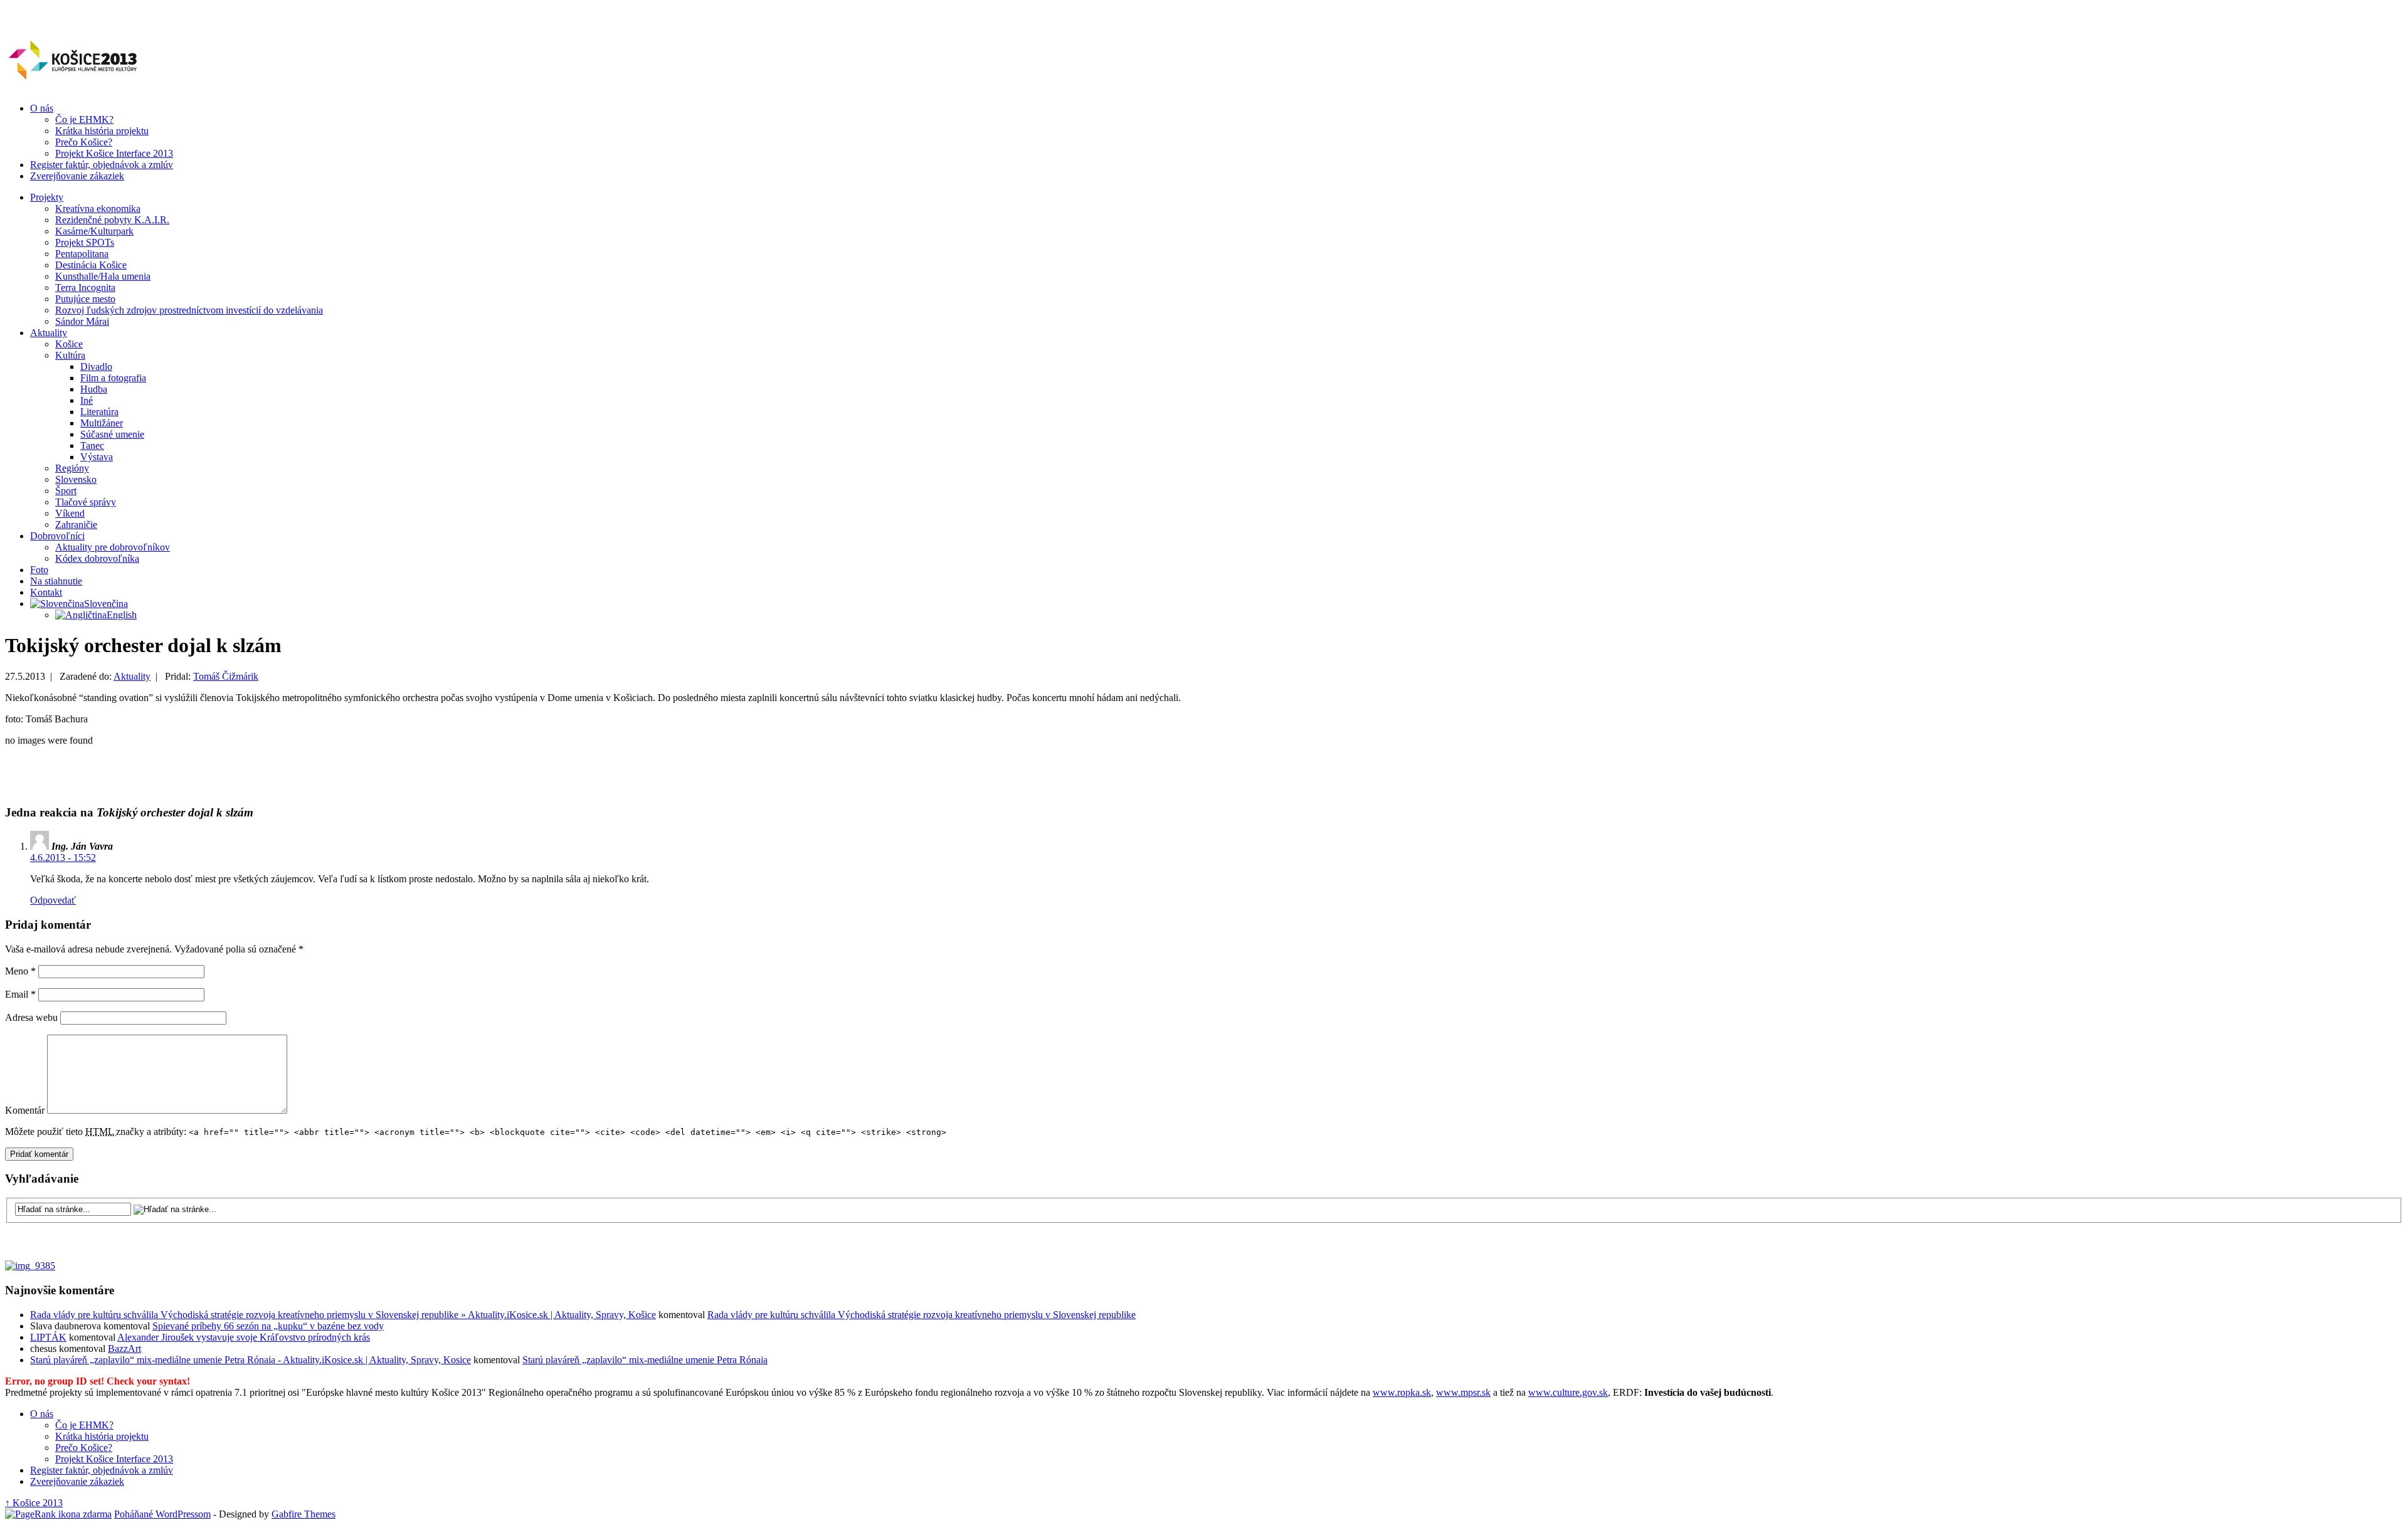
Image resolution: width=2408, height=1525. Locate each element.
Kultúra (70, 355)
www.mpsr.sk (1463, 1392)
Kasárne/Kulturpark (94, 231)
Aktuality (49, 333)
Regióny (72, 468)
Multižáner (102, 423)
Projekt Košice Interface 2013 (114, 153)
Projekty (47, 197)
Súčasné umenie (112, 434)
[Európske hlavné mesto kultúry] (72, 80)
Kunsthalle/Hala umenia (103, 276)
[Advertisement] (152, 775)
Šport (66, 491)
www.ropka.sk (1402, 1392)
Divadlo (96, 367)
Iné (87, 400)
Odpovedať (53, 900)
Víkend (70, 513)
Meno (20, 971)
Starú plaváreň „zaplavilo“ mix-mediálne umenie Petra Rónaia (645, 1360)
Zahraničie (76, 525)
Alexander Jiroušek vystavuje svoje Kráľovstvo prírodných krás (244, 1337)
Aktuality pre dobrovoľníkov (113, 547)
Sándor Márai (82, 321)
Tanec (92, 446)
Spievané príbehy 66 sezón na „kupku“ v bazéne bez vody (268, 1326)
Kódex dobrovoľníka (97, 558)
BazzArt (124, 1348)
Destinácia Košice (91, 265)
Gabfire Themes (304, 1514)
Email (20, 994)
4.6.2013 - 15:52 (63, 857)
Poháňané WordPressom (162, 1514)
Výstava (97, 457)
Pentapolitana (82, 254)
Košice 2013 (34, 1503)
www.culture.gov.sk (1568, 1392)
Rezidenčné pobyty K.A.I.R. (112, 220)
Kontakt (46, 592)
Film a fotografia (113, 378)
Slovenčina (106, 604)
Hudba (94, 389)
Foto (39, 570)
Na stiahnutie (56, 581)
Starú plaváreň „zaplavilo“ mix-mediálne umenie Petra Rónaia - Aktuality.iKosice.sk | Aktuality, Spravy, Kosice (251, 1360)
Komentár (25, 1110)
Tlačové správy (86, 502)
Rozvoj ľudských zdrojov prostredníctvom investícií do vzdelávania (189, 310)
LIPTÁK (48, 1337)
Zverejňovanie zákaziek (77, 176)
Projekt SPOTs (85, 242)
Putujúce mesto (85, 299)
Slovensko (76, 479)
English (122, 615)
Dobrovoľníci (57, 536)
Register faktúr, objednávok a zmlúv (102, 165)
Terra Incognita (85, 288)
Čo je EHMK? (84, 119)
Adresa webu (31, 1017)
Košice (69, 344)
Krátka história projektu (102, 131)
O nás (42, 108)
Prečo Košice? (84, 142)
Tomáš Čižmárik (226, 676)
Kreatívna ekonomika (98, 208)
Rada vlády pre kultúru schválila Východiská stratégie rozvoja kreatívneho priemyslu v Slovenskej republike (921, 1315)
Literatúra (99, 412)
